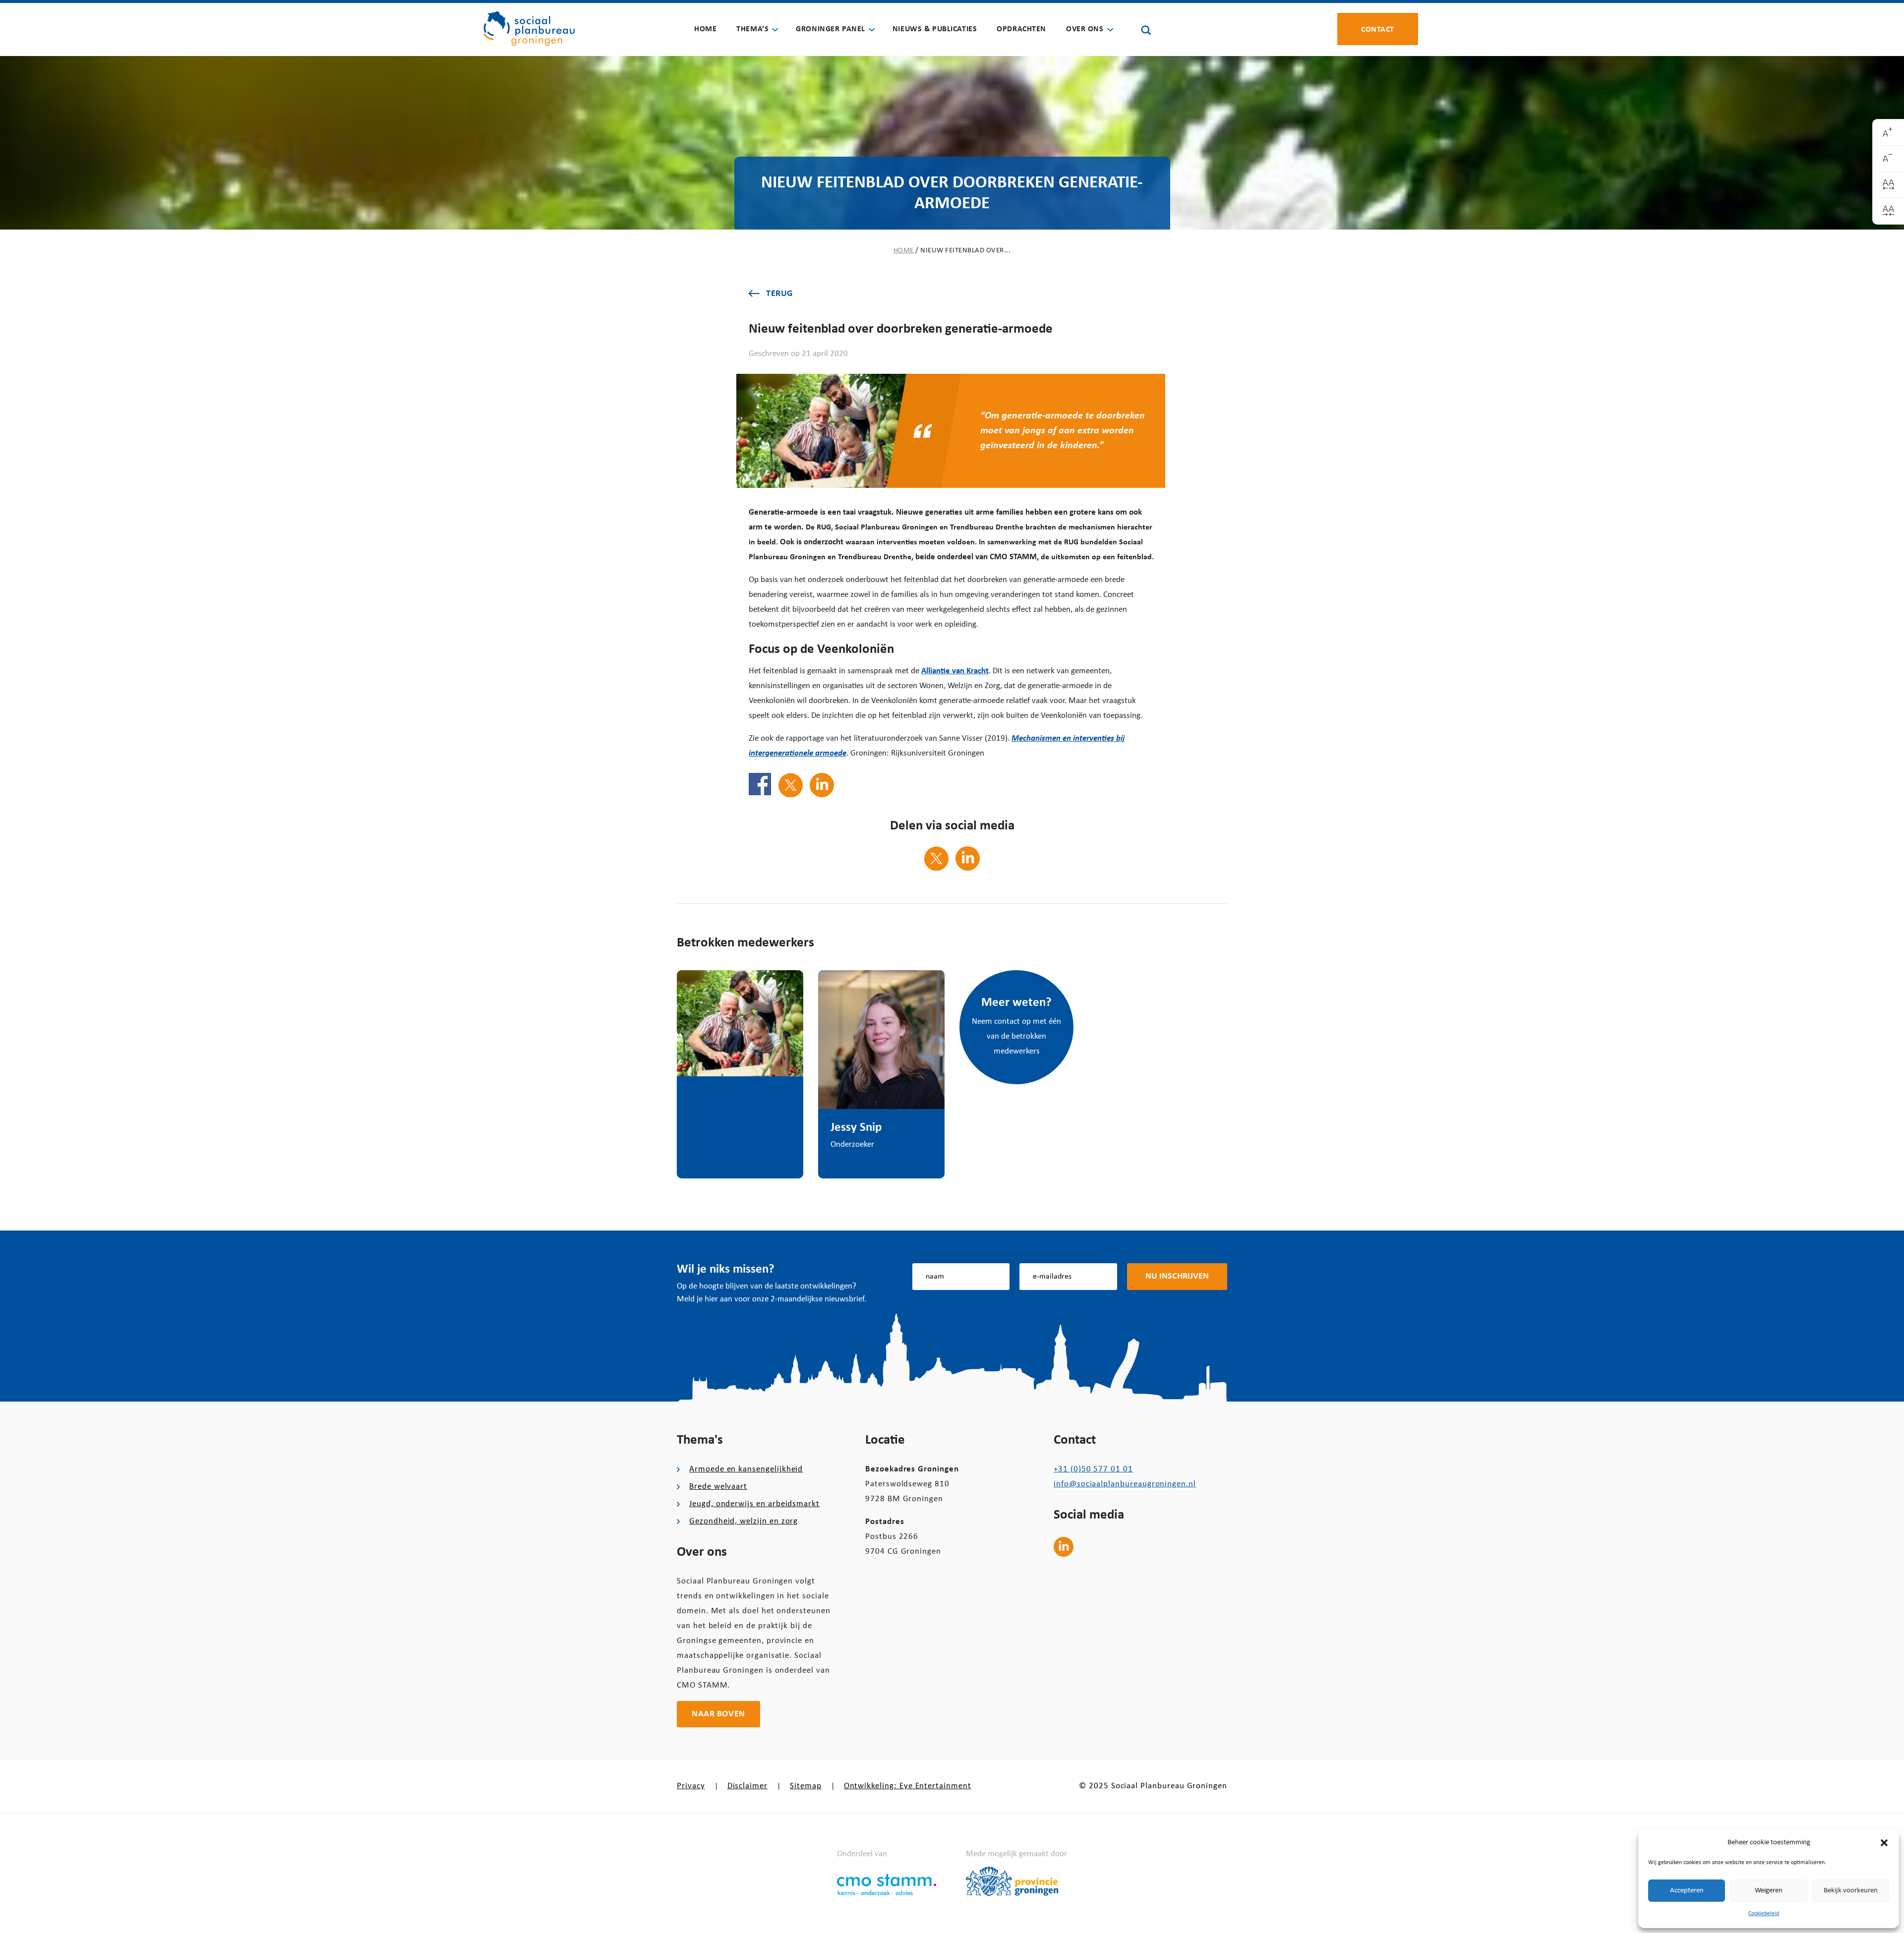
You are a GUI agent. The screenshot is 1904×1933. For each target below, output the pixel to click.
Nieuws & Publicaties (935, 29)
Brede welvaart (718, 1487)
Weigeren (1769, 1891)
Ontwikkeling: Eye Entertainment (908, 1786)
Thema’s (752, 29)
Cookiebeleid (1764, 1914)
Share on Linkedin (822, 785)
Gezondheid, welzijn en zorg (744, 1521)
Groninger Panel (831, 29)
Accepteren (1687, 1891)
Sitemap (806, 1786)
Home (705, 29)
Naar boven (718, 1714)
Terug (779, 294)
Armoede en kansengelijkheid (746, 1469)
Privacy (691, 1786)
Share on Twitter (791, 785)
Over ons (1085, 29)
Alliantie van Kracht (955, 671)
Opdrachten (1021, 29)
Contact (1378, 29)
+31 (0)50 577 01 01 (1093, 1469)
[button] (1884, 1843)
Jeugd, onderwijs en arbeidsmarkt (754, 1504)
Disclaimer (747, 1786)
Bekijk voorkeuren (1851, 1891)
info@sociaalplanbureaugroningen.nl (1125, 1484)
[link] (1888, 133)
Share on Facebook (760, 784)
